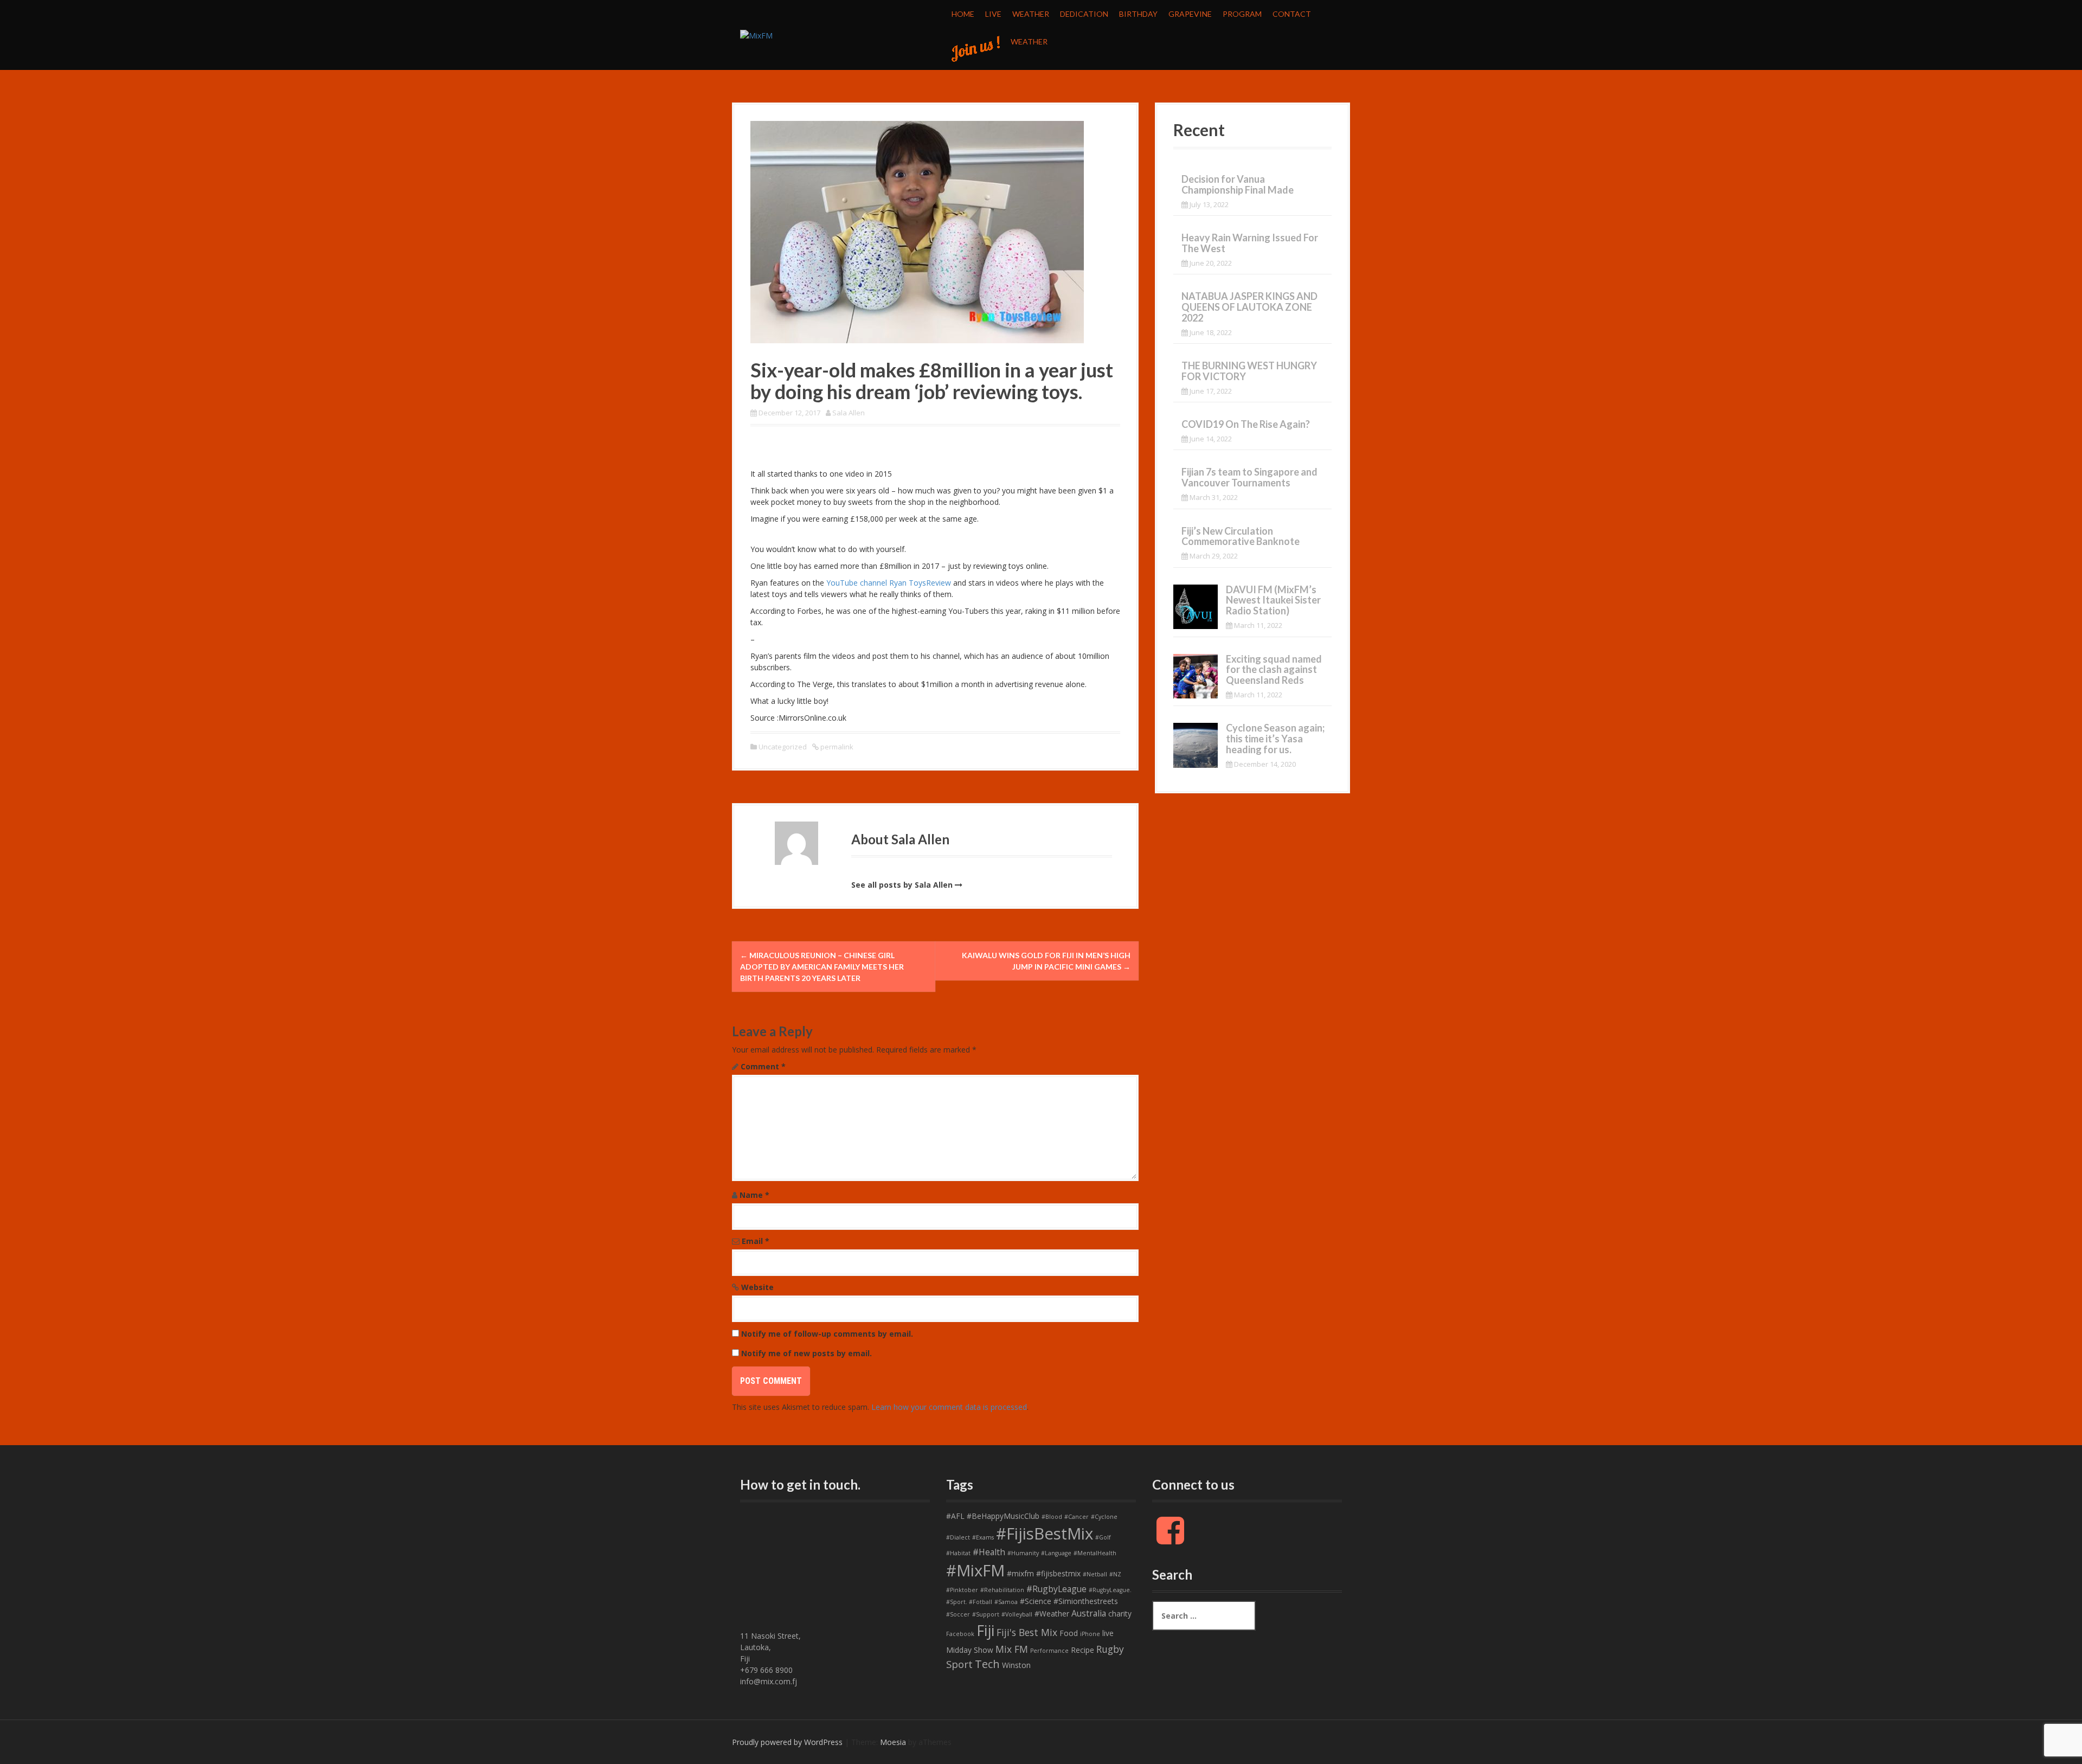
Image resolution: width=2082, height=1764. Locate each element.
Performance (1049, 1651)
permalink (836, 747)
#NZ (1115, 1574)
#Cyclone (1104, 1517)
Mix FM (1012, 1649)
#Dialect (958, 1537)
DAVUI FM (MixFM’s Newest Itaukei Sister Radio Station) (1273, 600)
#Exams (983, 1537)
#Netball (1095, 1574)
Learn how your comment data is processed (949, 1407)
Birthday (1138, 14)
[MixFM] (756, 34)
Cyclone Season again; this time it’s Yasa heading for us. (1275, 739)
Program (1242, 14)
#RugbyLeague (1056, 1589)
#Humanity (1023, 1553)
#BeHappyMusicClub (1003, 1516)
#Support (986, 1614)
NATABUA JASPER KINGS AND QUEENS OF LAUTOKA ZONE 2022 (1249, 307)
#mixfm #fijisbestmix (1044, 1573)
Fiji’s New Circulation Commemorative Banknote (1241, 536)
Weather (1031, 14)
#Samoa (1006, 1602)
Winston (1016, 1665)
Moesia (893, 1742)
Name (754, 1195)
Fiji (985, 1630)
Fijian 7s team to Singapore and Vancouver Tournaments (1249, 477)
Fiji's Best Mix (1027, 1632)
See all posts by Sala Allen (902, 885)
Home (963, 14)
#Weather (1052, 1614)
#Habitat (958, 1553)
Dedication (1084, 14)
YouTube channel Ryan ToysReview (889, 583)
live (1108, 1633)
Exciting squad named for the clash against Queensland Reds (1274, 670)
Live (993, 14)
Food (1069, 1633)
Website (757, 1287)
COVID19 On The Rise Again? (1246, 424)
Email (756, 1241)
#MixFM (975, 1570)
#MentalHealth (1095, 1553)
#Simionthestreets (1086, 1601)
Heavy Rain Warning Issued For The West (1250, 243)
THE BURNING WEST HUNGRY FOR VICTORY (1249, 371)
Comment (763, 1066)
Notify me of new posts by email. (807, 1353)
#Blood (1052, 1517)
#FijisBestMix (1045, 1534)
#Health (989, 1552)
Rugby (1110, 1649)
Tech (987, 1664)
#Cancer (1077, 1517)
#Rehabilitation (1002, 1590)
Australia (1089, 1613)
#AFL (955, 1516)
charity (1120, 1614)
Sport (959, 1664)
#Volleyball (1017, 1614)
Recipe (1082, 1650)
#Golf (1103, 1537)
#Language (1056, 1553)
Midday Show (970, 1650)
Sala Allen (849, 413)
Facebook (960, 1634)
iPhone (1090, 1634)
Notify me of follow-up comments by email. (827, 1334)
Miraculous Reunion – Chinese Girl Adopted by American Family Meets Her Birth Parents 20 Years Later (822, 967)
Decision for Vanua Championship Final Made (1238, 184)
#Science (1036, 1601)
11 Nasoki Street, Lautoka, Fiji (770, 1647)
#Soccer (958, 1614)
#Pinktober (962, 1590)
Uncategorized (783, 747)
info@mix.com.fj (769, 1681)
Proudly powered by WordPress (787, 1742)
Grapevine (1190, 14)
